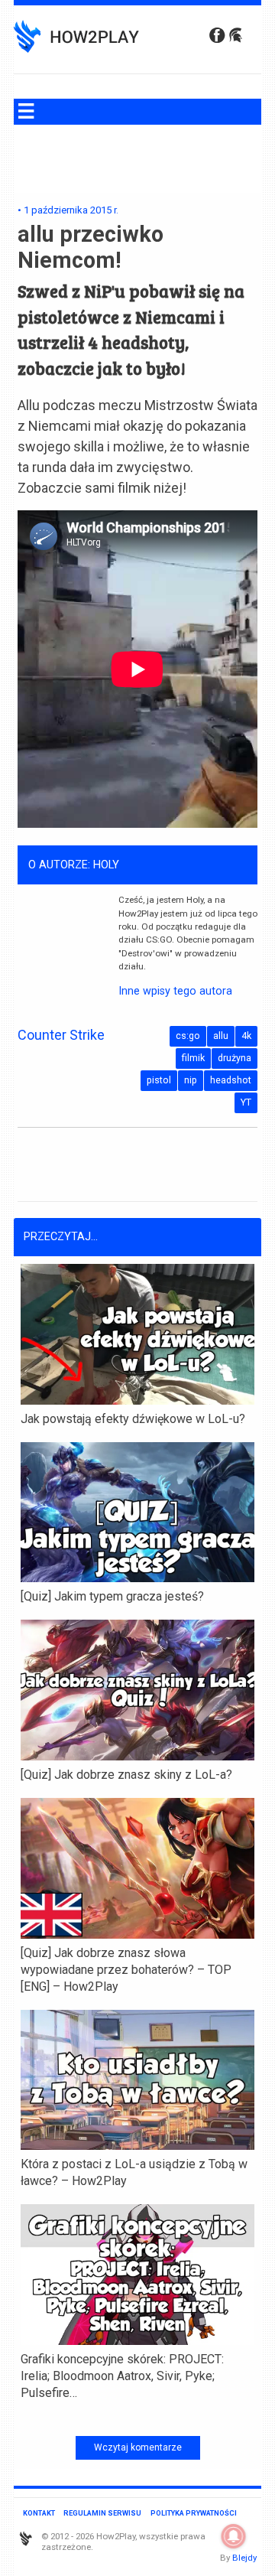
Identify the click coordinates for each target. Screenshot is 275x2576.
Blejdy (244, 2558)
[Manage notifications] (234, 2536)
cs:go (188, 1036)
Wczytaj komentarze (138, 2447)
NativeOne (137, 2418)
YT (246, 1102)
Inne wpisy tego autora (175, 991)
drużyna (235, 1058)
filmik (193, 1058)
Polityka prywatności (194, 2513)
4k (246, 1036)
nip (191, 1080)
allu (221, 1036)
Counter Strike (61, 1035)
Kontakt (39, 2513)
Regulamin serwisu (102, 2513)
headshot (231, 1080)
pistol (159, 1080)
